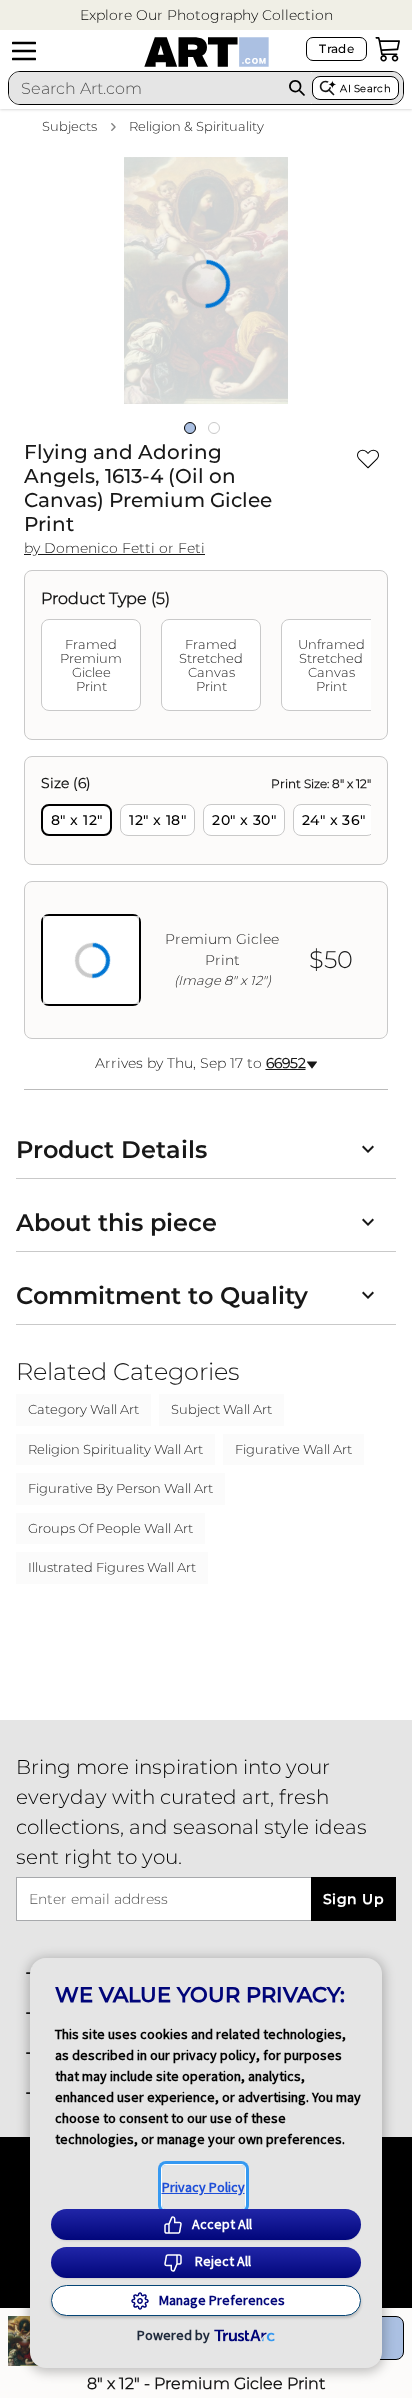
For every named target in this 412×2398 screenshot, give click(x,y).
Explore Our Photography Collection (206, 15)
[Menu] (24, 51)
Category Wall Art (83, 1409)
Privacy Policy (203, 2187)
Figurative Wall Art (293, 1449)
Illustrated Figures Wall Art (112, 1567)
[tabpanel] (206, 897)
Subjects (69, 126)
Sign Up (353, 1899)
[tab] (91, 665)
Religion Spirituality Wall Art (115, 1449)
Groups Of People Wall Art (110, 1528)
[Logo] (206, 52)
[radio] (76, 820)
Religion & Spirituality (196, 126)
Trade (336, 48)
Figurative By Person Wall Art (120, 1488)
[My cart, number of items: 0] (388, 49)
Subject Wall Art (221, 1409)
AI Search (365, 88)
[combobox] (145, 88)
